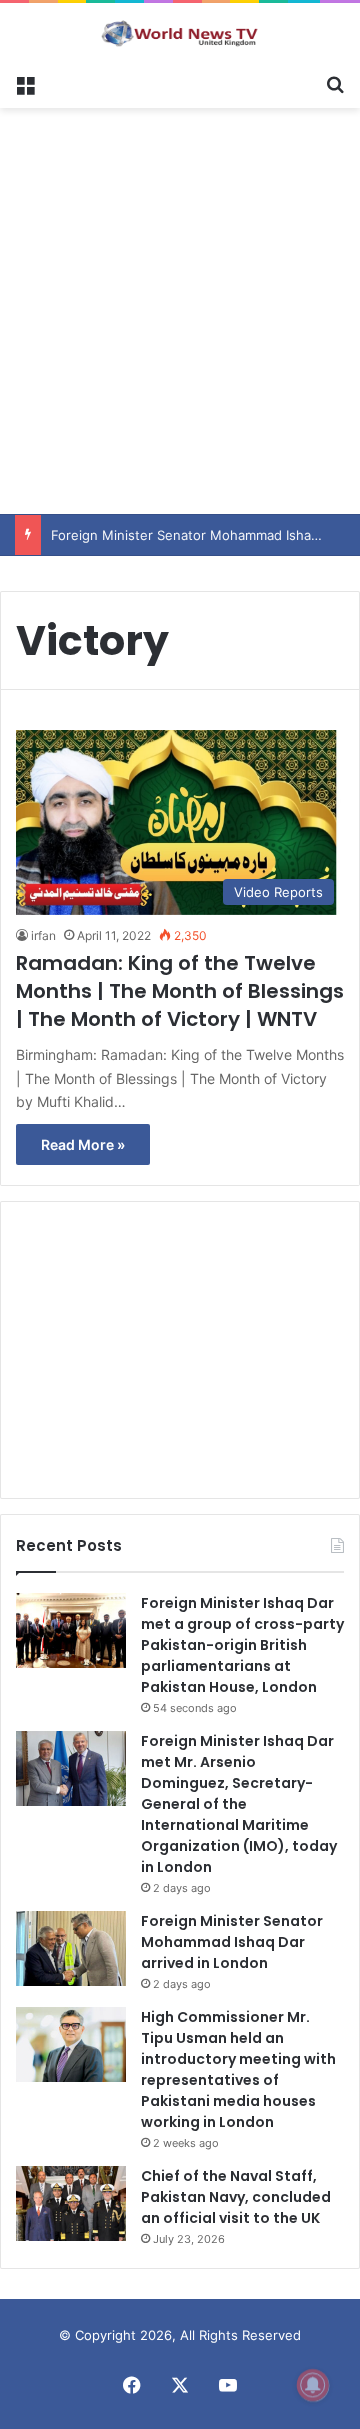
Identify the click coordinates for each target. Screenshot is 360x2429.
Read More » (83, 1144)
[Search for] (335, 83)
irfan (43, 935)
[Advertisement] (180, 308)
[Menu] (25, 83)
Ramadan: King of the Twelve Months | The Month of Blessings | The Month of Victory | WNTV (180, 991)
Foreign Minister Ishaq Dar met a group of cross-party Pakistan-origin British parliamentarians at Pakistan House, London (242, 1645)
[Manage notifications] (313, 2385)
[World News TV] (180, 33)
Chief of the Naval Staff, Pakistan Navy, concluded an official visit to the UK (236, 2197)
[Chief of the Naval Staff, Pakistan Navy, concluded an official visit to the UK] (71, 2203)
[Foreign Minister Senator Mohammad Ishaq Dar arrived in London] (71, 1948)
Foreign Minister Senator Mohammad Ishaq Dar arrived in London (232, 1942)
